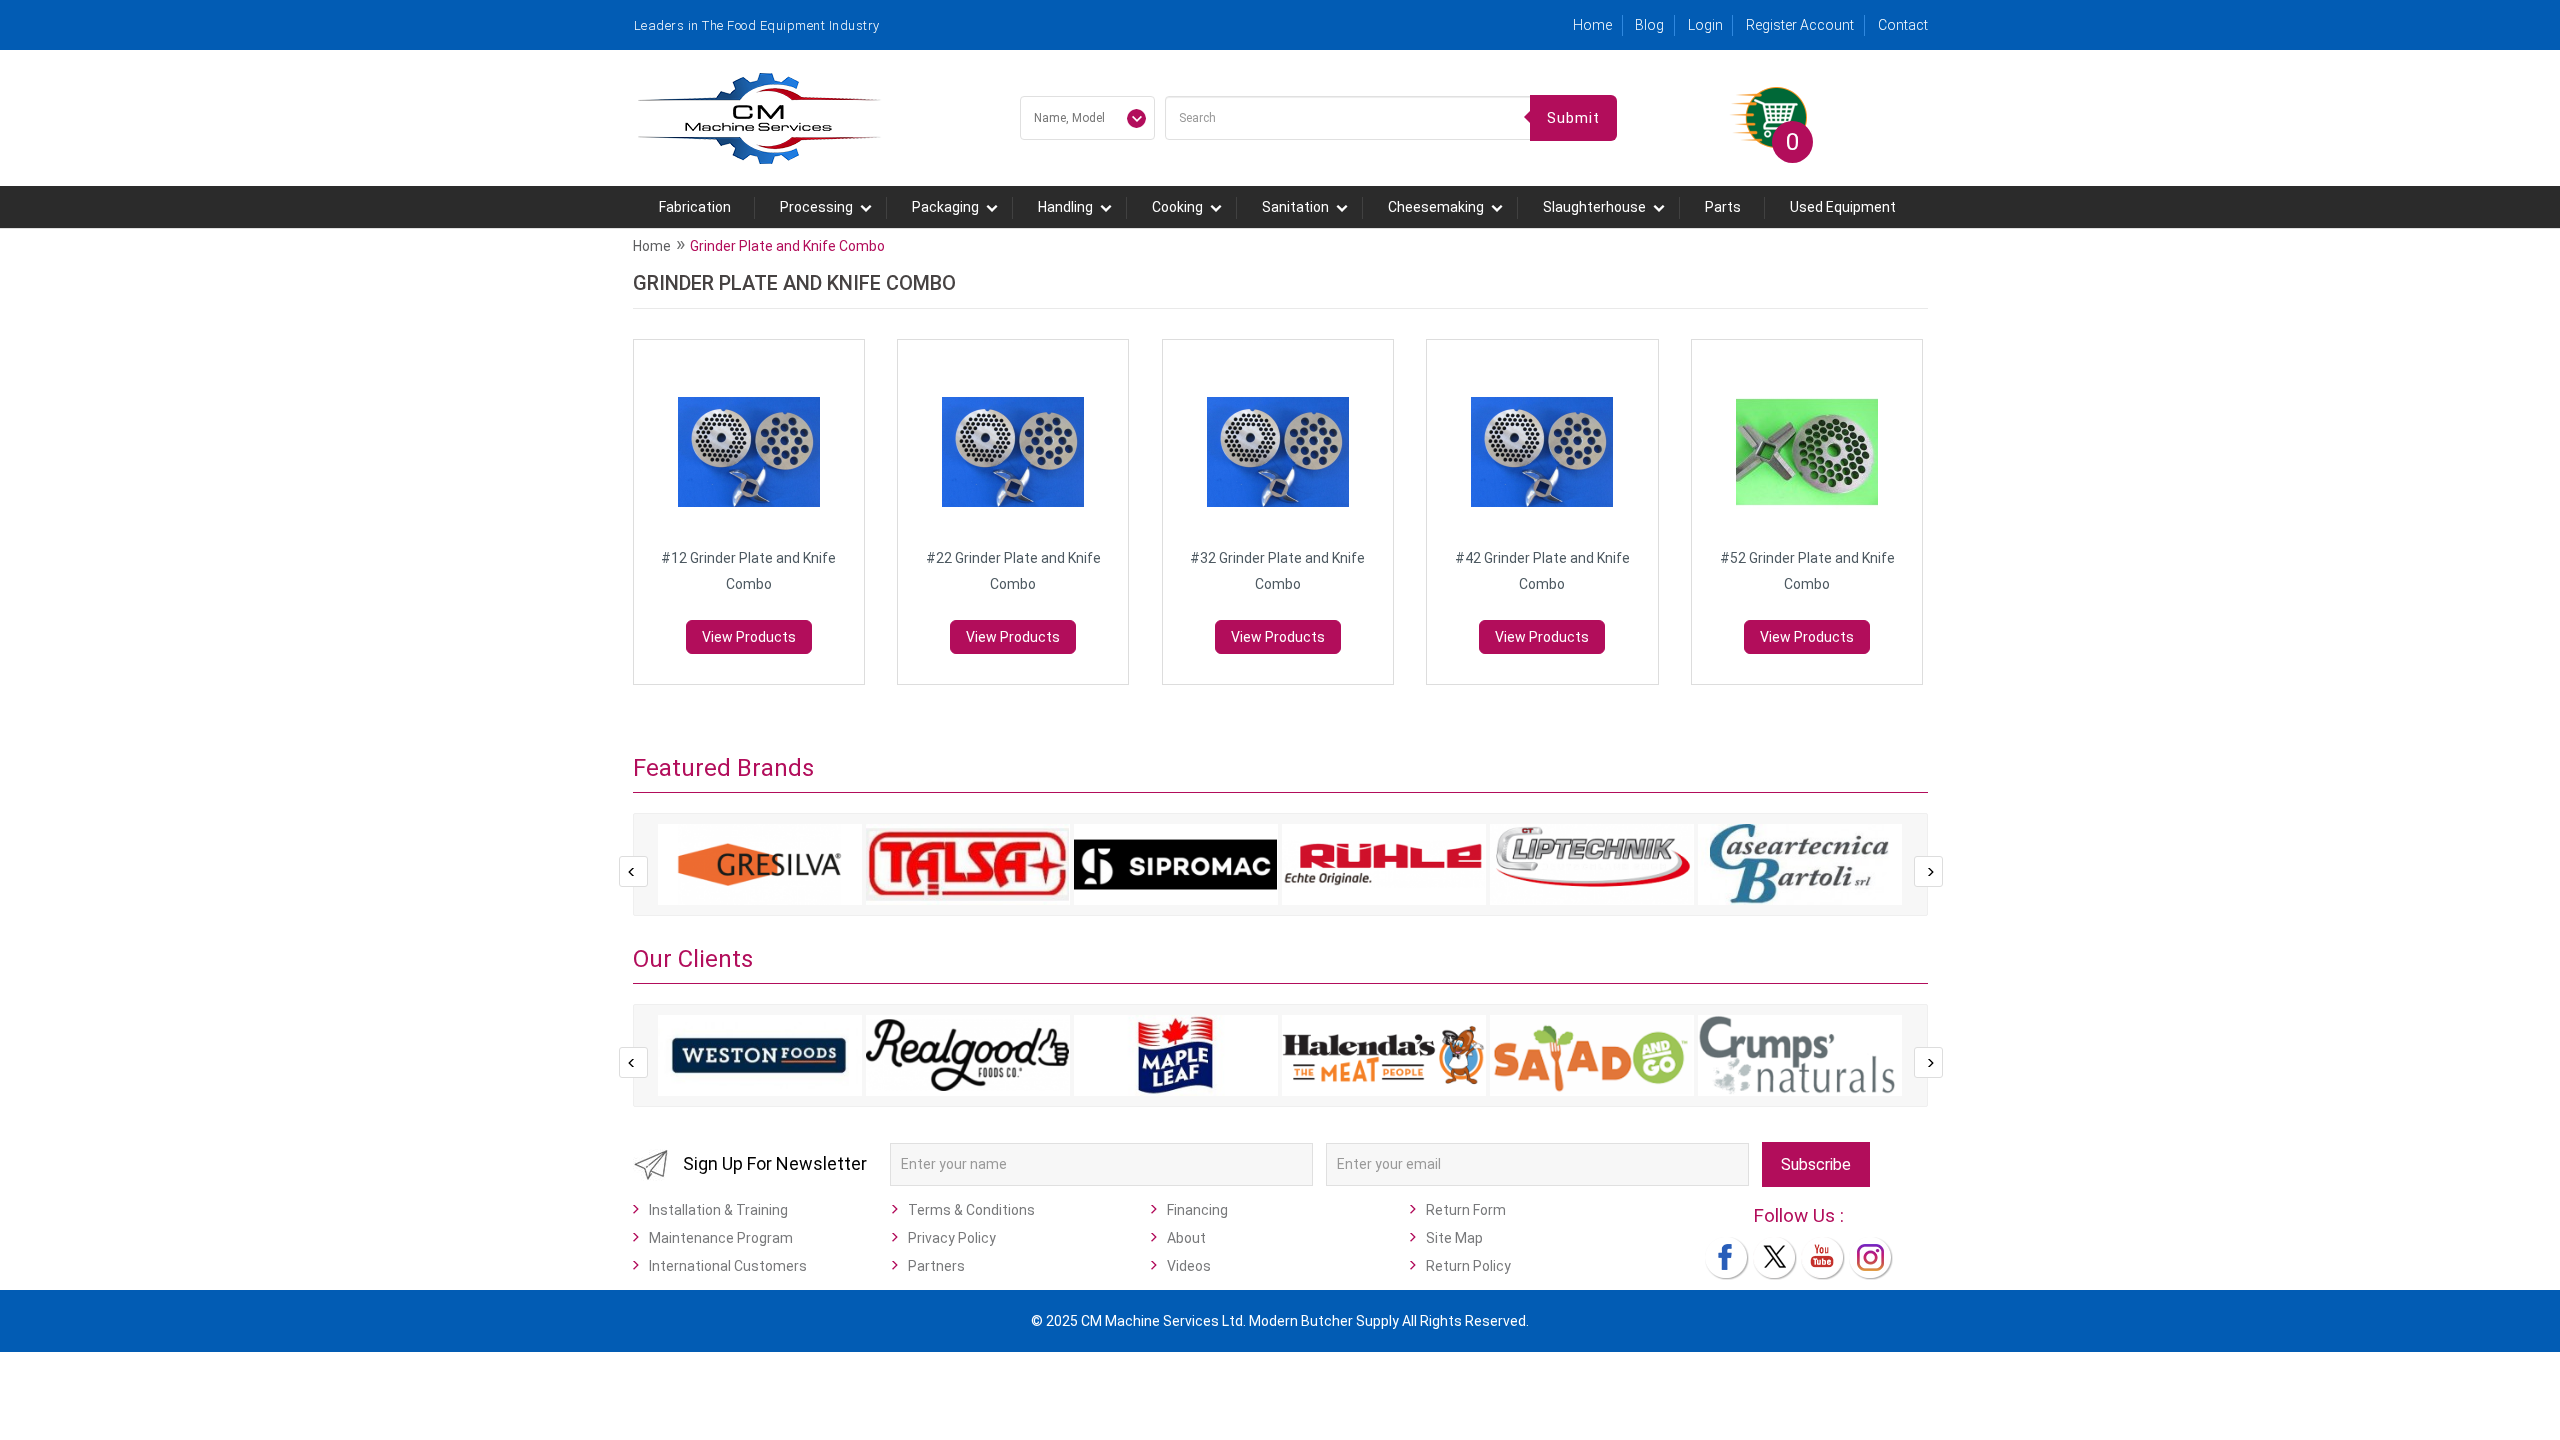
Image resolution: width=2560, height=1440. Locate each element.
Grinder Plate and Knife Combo (787, 246)
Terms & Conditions (971, 1210)
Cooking (1177, 207)
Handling (1065, 207)
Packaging (945, 207)
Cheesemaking (1436, 207)
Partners (936, 1266)
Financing (1197, 1210)
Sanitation (1295, 207)
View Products (749, 637)
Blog (1649, 25)
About (1186, 1238)
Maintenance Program (721, 1238)
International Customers (728, 1266)
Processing (816, 207)
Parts (1723, 207)
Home (1592, 25)
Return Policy (1468, 1266)
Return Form (1466, 1210)
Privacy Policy (952, 1238)
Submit (1573, 118)
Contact (1903, 25)
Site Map (1454, 1238)
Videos (1189, 1266)
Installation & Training (718, 1210)
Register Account (1800, 25)
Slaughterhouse (1594, 207)
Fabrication (695, 207)
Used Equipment (1843, 207)
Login (1705, 25)
